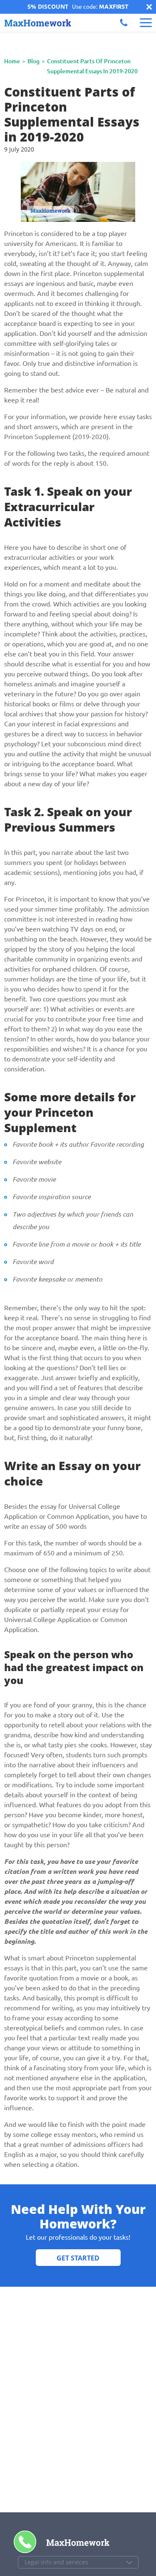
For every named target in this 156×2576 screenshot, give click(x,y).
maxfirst (114, 7)
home (12, 61)
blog (33, 61)
